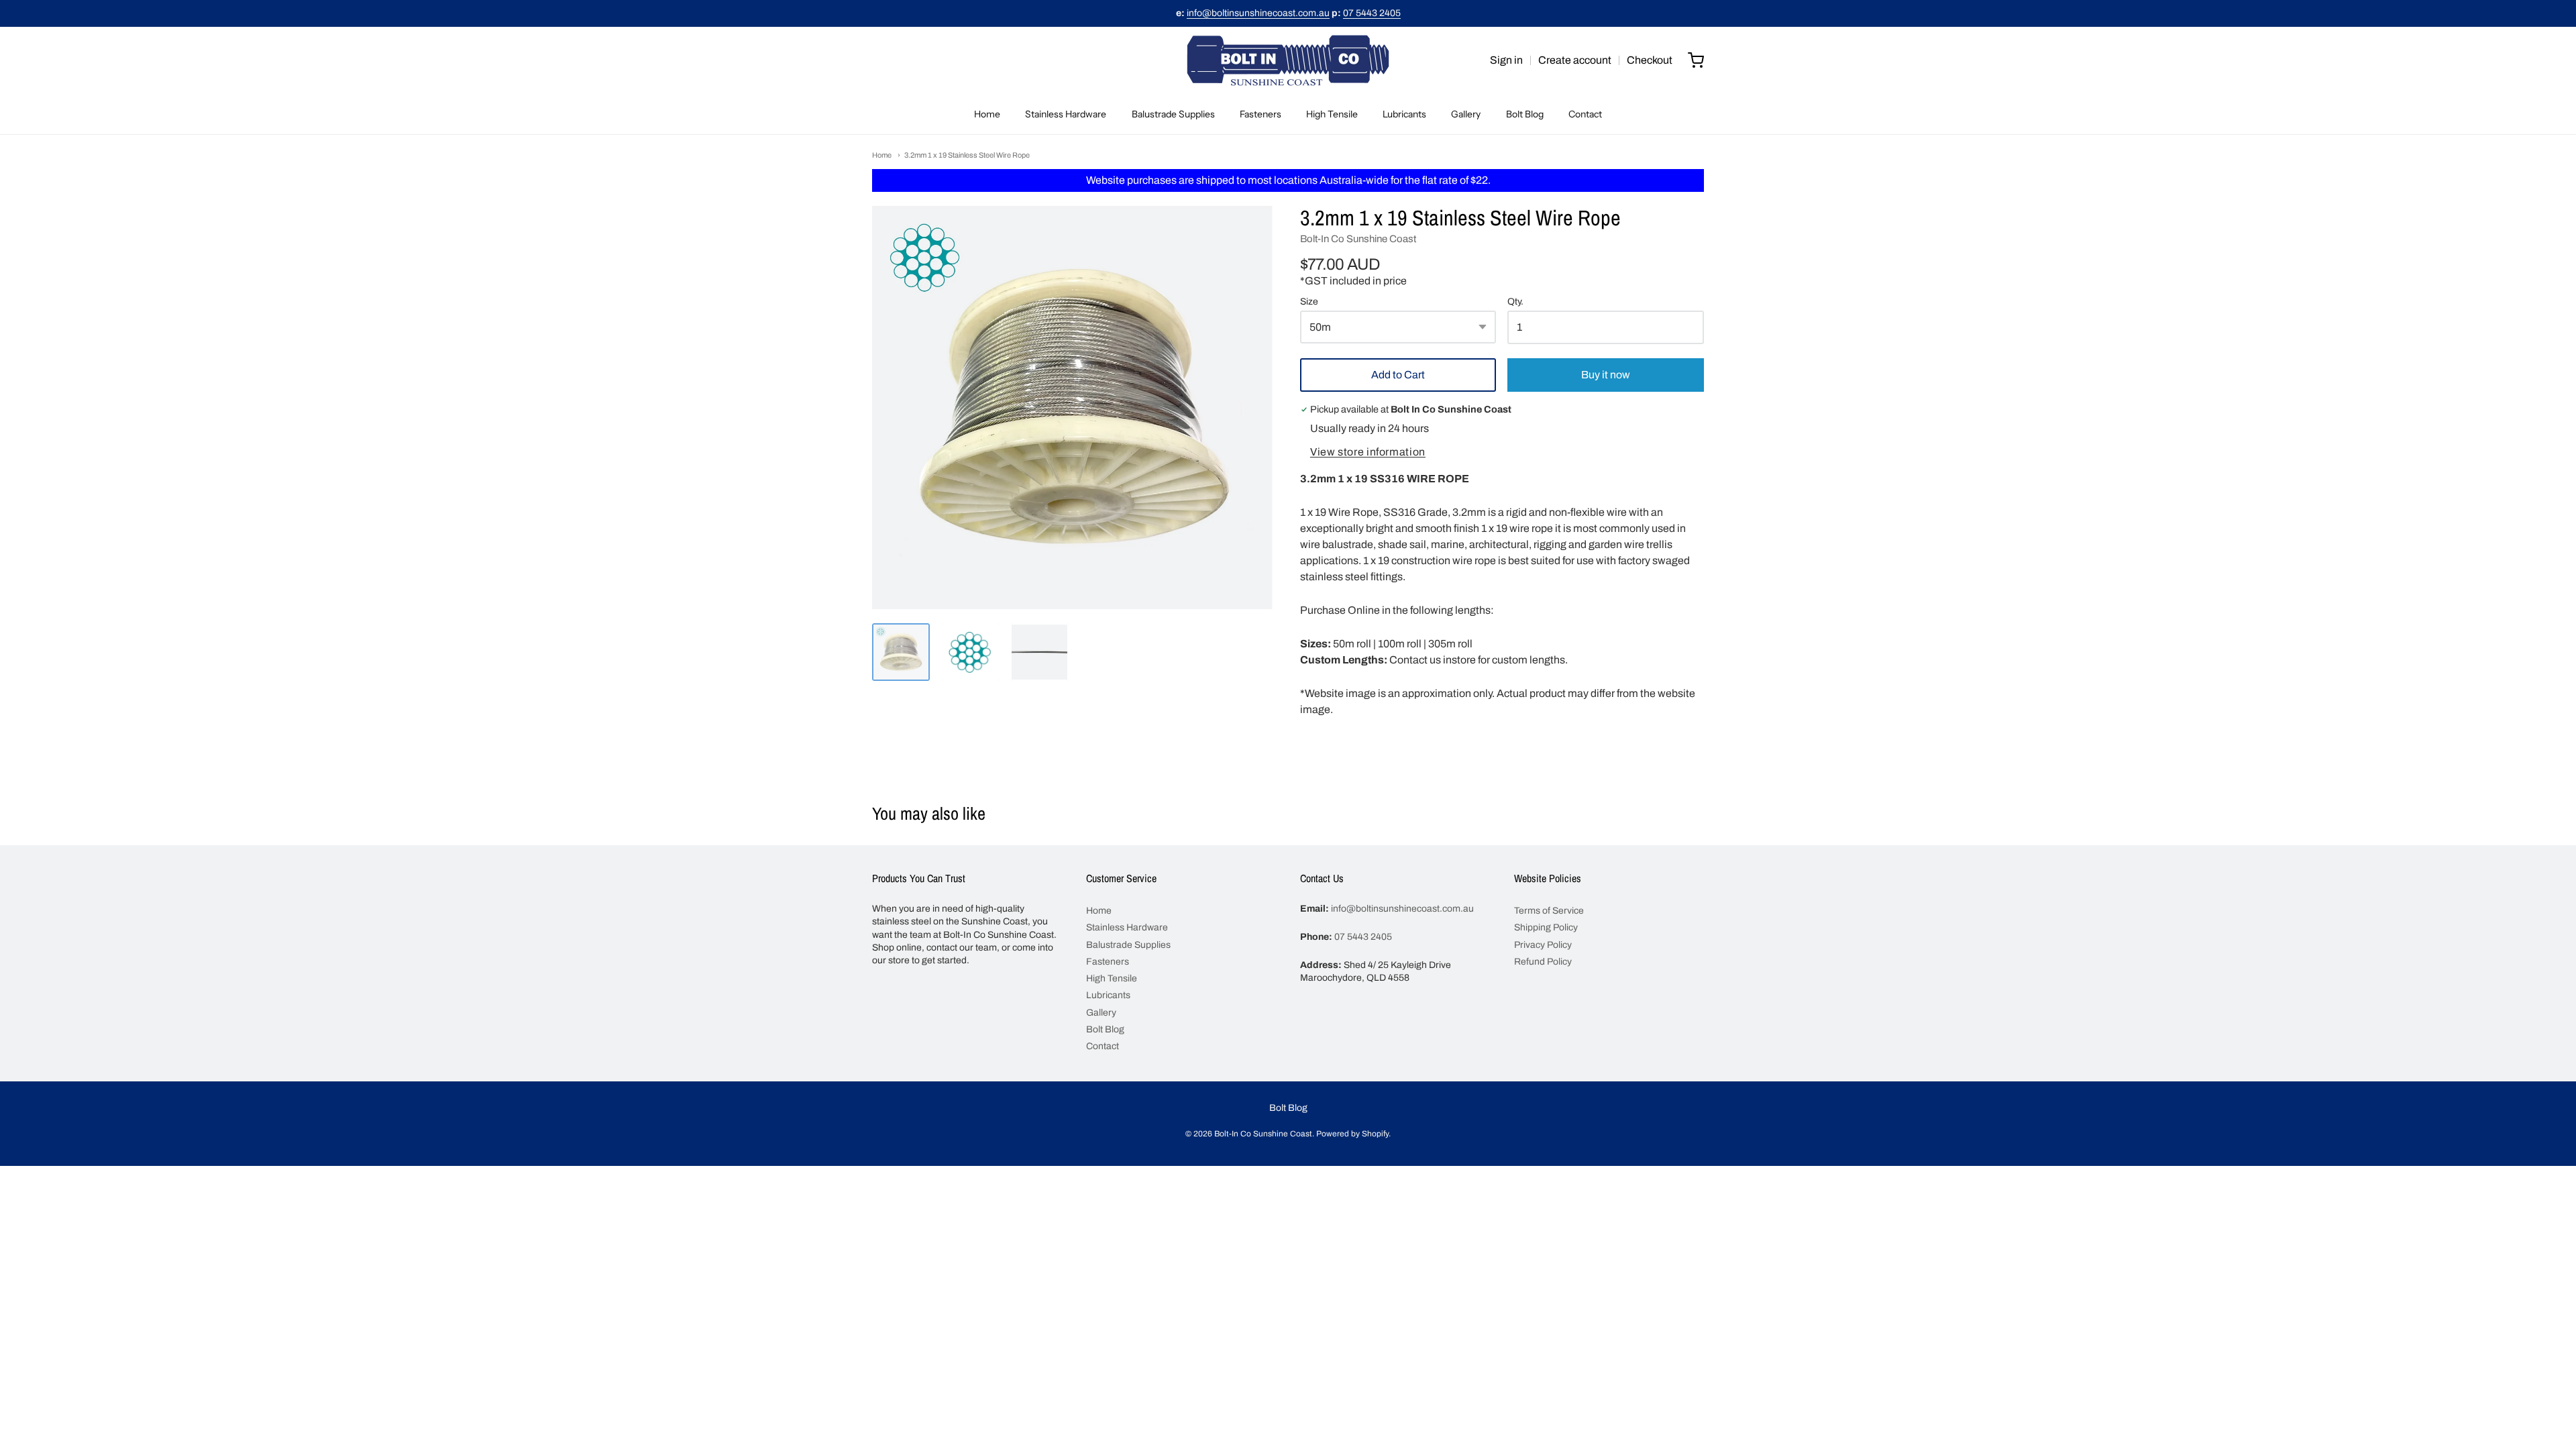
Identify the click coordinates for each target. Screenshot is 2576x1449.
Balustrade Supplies (1173, 114)
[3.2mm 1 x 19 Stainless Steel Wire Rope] (901, 652)
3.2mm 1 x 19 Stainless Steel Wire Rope (967, 155)
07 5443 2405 (1372, 13)
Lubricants (1404, 114)
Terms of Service (1549, 911)
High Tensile (1332, 114)
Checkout (1650, 60)
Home (987, 114)
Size (1309, 302)
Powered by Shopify (1352, 1134)
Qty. (1515, 302)
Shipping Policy (1546, 927)
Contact (1585, 114)
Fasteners (1260, 114)
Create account (1575, 60)
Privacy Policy (1543, 945)
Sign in (1506, 60)
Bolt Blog (1525, 114)
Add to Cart (1398, 375)
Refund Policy (1543, 962)
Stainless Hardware (1066, 114)
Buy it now (1606, 375)
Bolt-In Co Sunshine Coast (1358, 239)
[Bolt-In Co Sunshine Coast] (1288, 60)
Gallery (1466, 114)
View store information (1368, 452)
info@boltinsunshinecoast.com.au (1258, 13)
